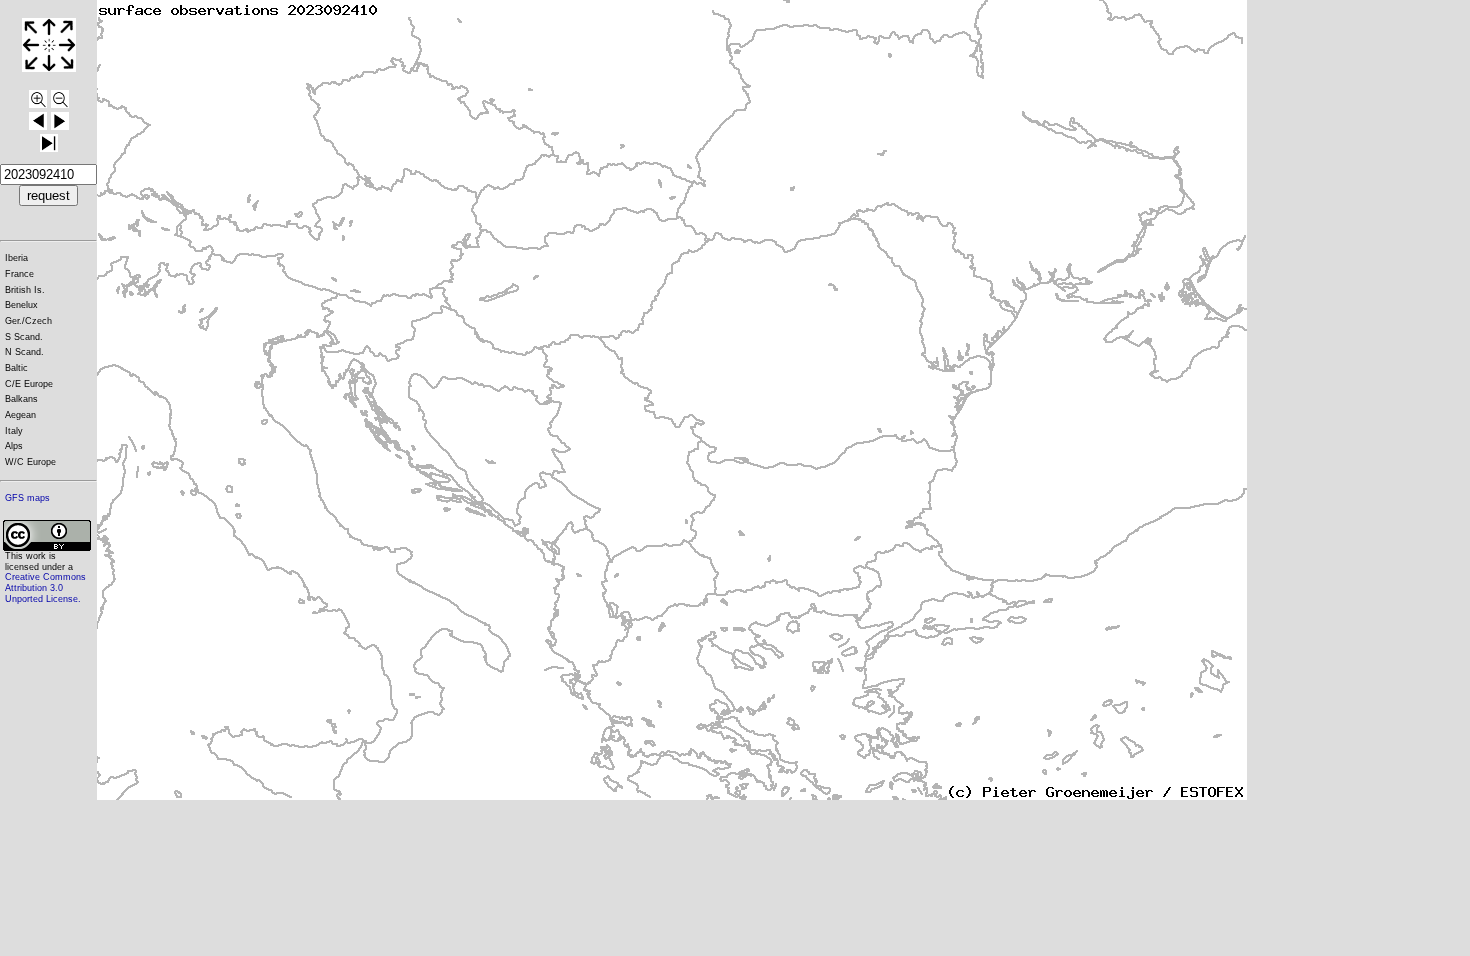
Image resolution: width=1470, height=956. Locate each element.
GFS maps (27, 498)
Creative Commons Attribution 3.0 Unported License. (45, 587)
